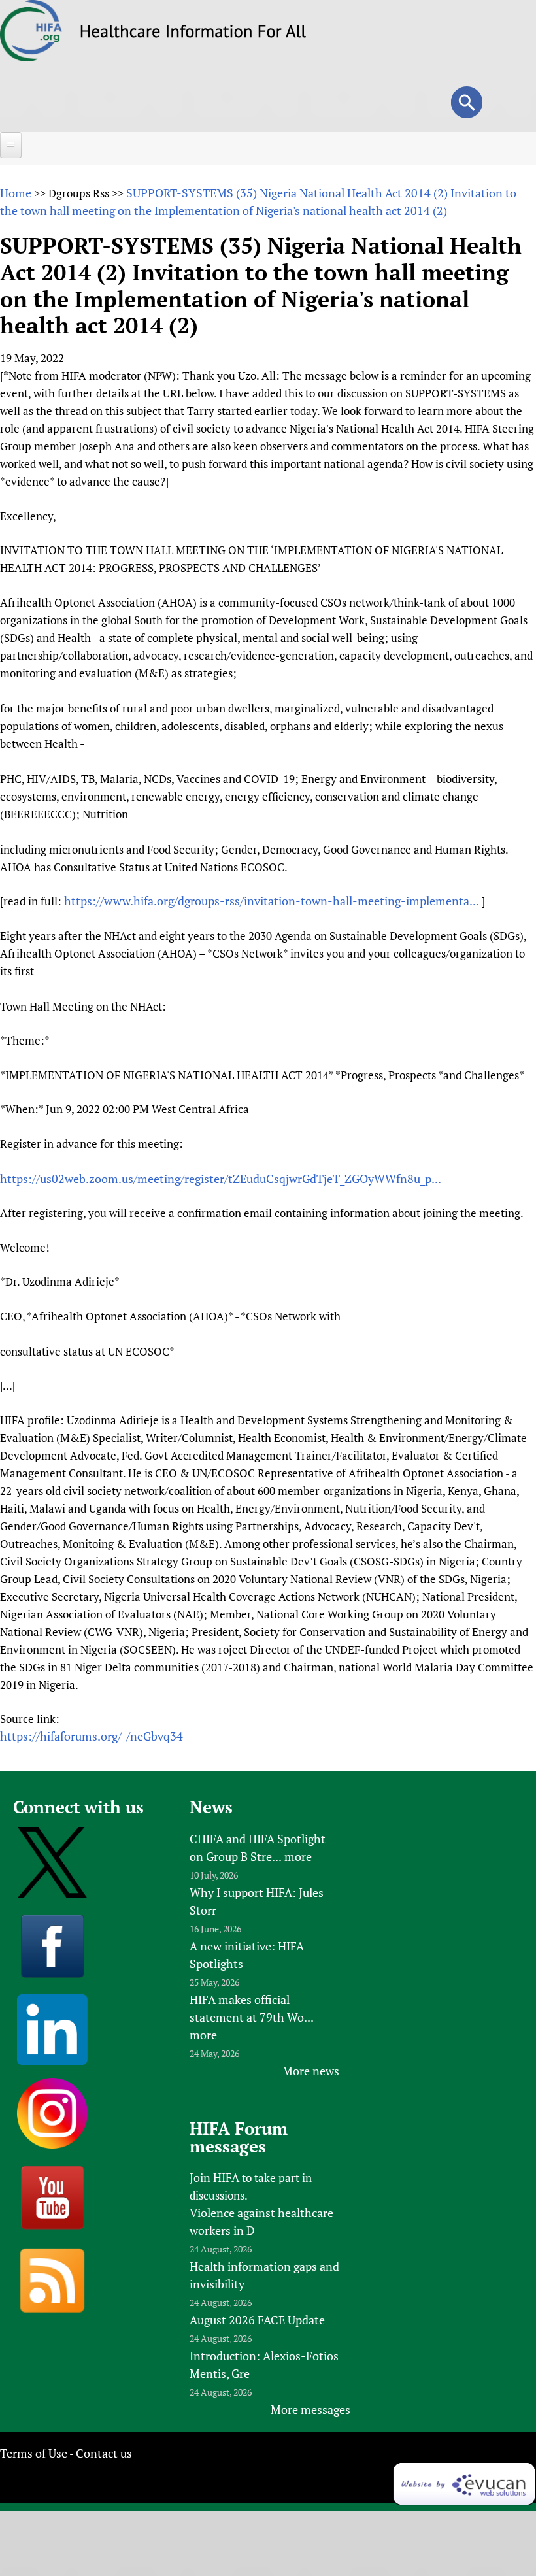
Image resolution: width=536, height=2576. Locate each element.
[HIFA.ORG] (31, 57)
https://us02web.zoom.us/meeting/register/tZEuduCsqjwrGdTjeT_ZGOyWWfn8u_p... (221, 1179)
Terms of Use (34, 2453)
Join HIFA (214, 2177)
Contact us (104, 2453)
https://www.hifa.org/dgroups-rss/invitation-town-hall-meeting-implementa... (272, 901)
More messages (310, 2409)
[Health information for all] (193, 33)
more (298, 1856)
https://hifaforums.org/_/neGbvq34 (92, 1736)
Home (16, 193)
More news (311, 2071)
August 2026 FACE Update (257, 2320)
